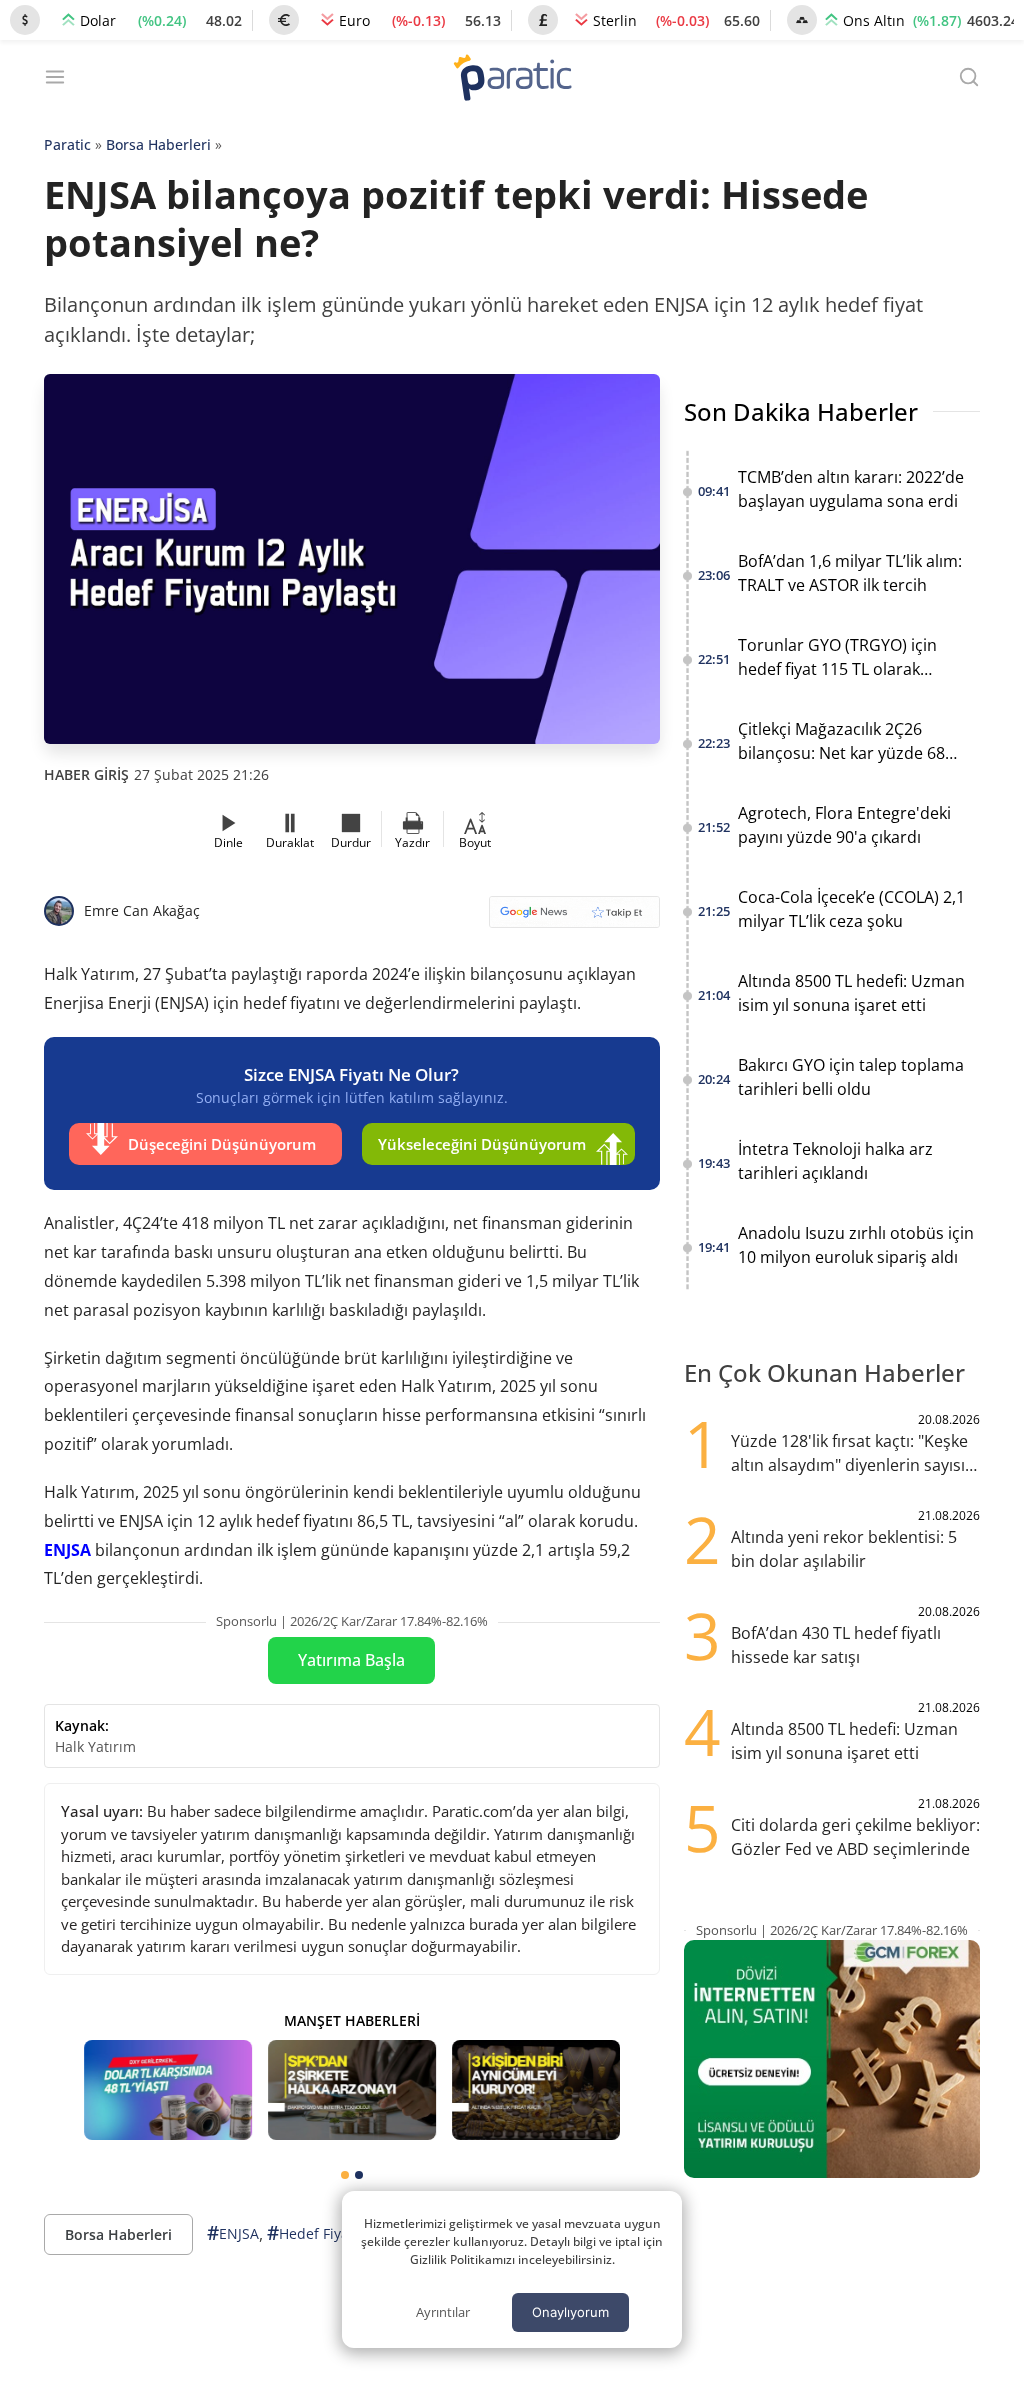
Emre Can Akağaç (142, 910)
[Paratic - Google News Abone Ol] (574, 918)
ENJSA (67, 1550)
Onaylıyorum (570, 2312)
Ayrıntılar (443, 2312)
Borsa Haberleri (158, 144)
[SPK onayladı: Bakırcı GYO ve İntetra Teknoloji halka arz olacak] (352, 2090)
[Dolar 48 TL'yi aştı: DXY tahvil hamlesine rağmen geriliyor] (168, 2090)
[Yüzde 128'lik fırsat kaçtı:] (536, 2090)
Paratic (67, 144)
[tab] (345, 2175)
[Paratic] (512, 79)
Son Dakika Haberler (801, 411)
